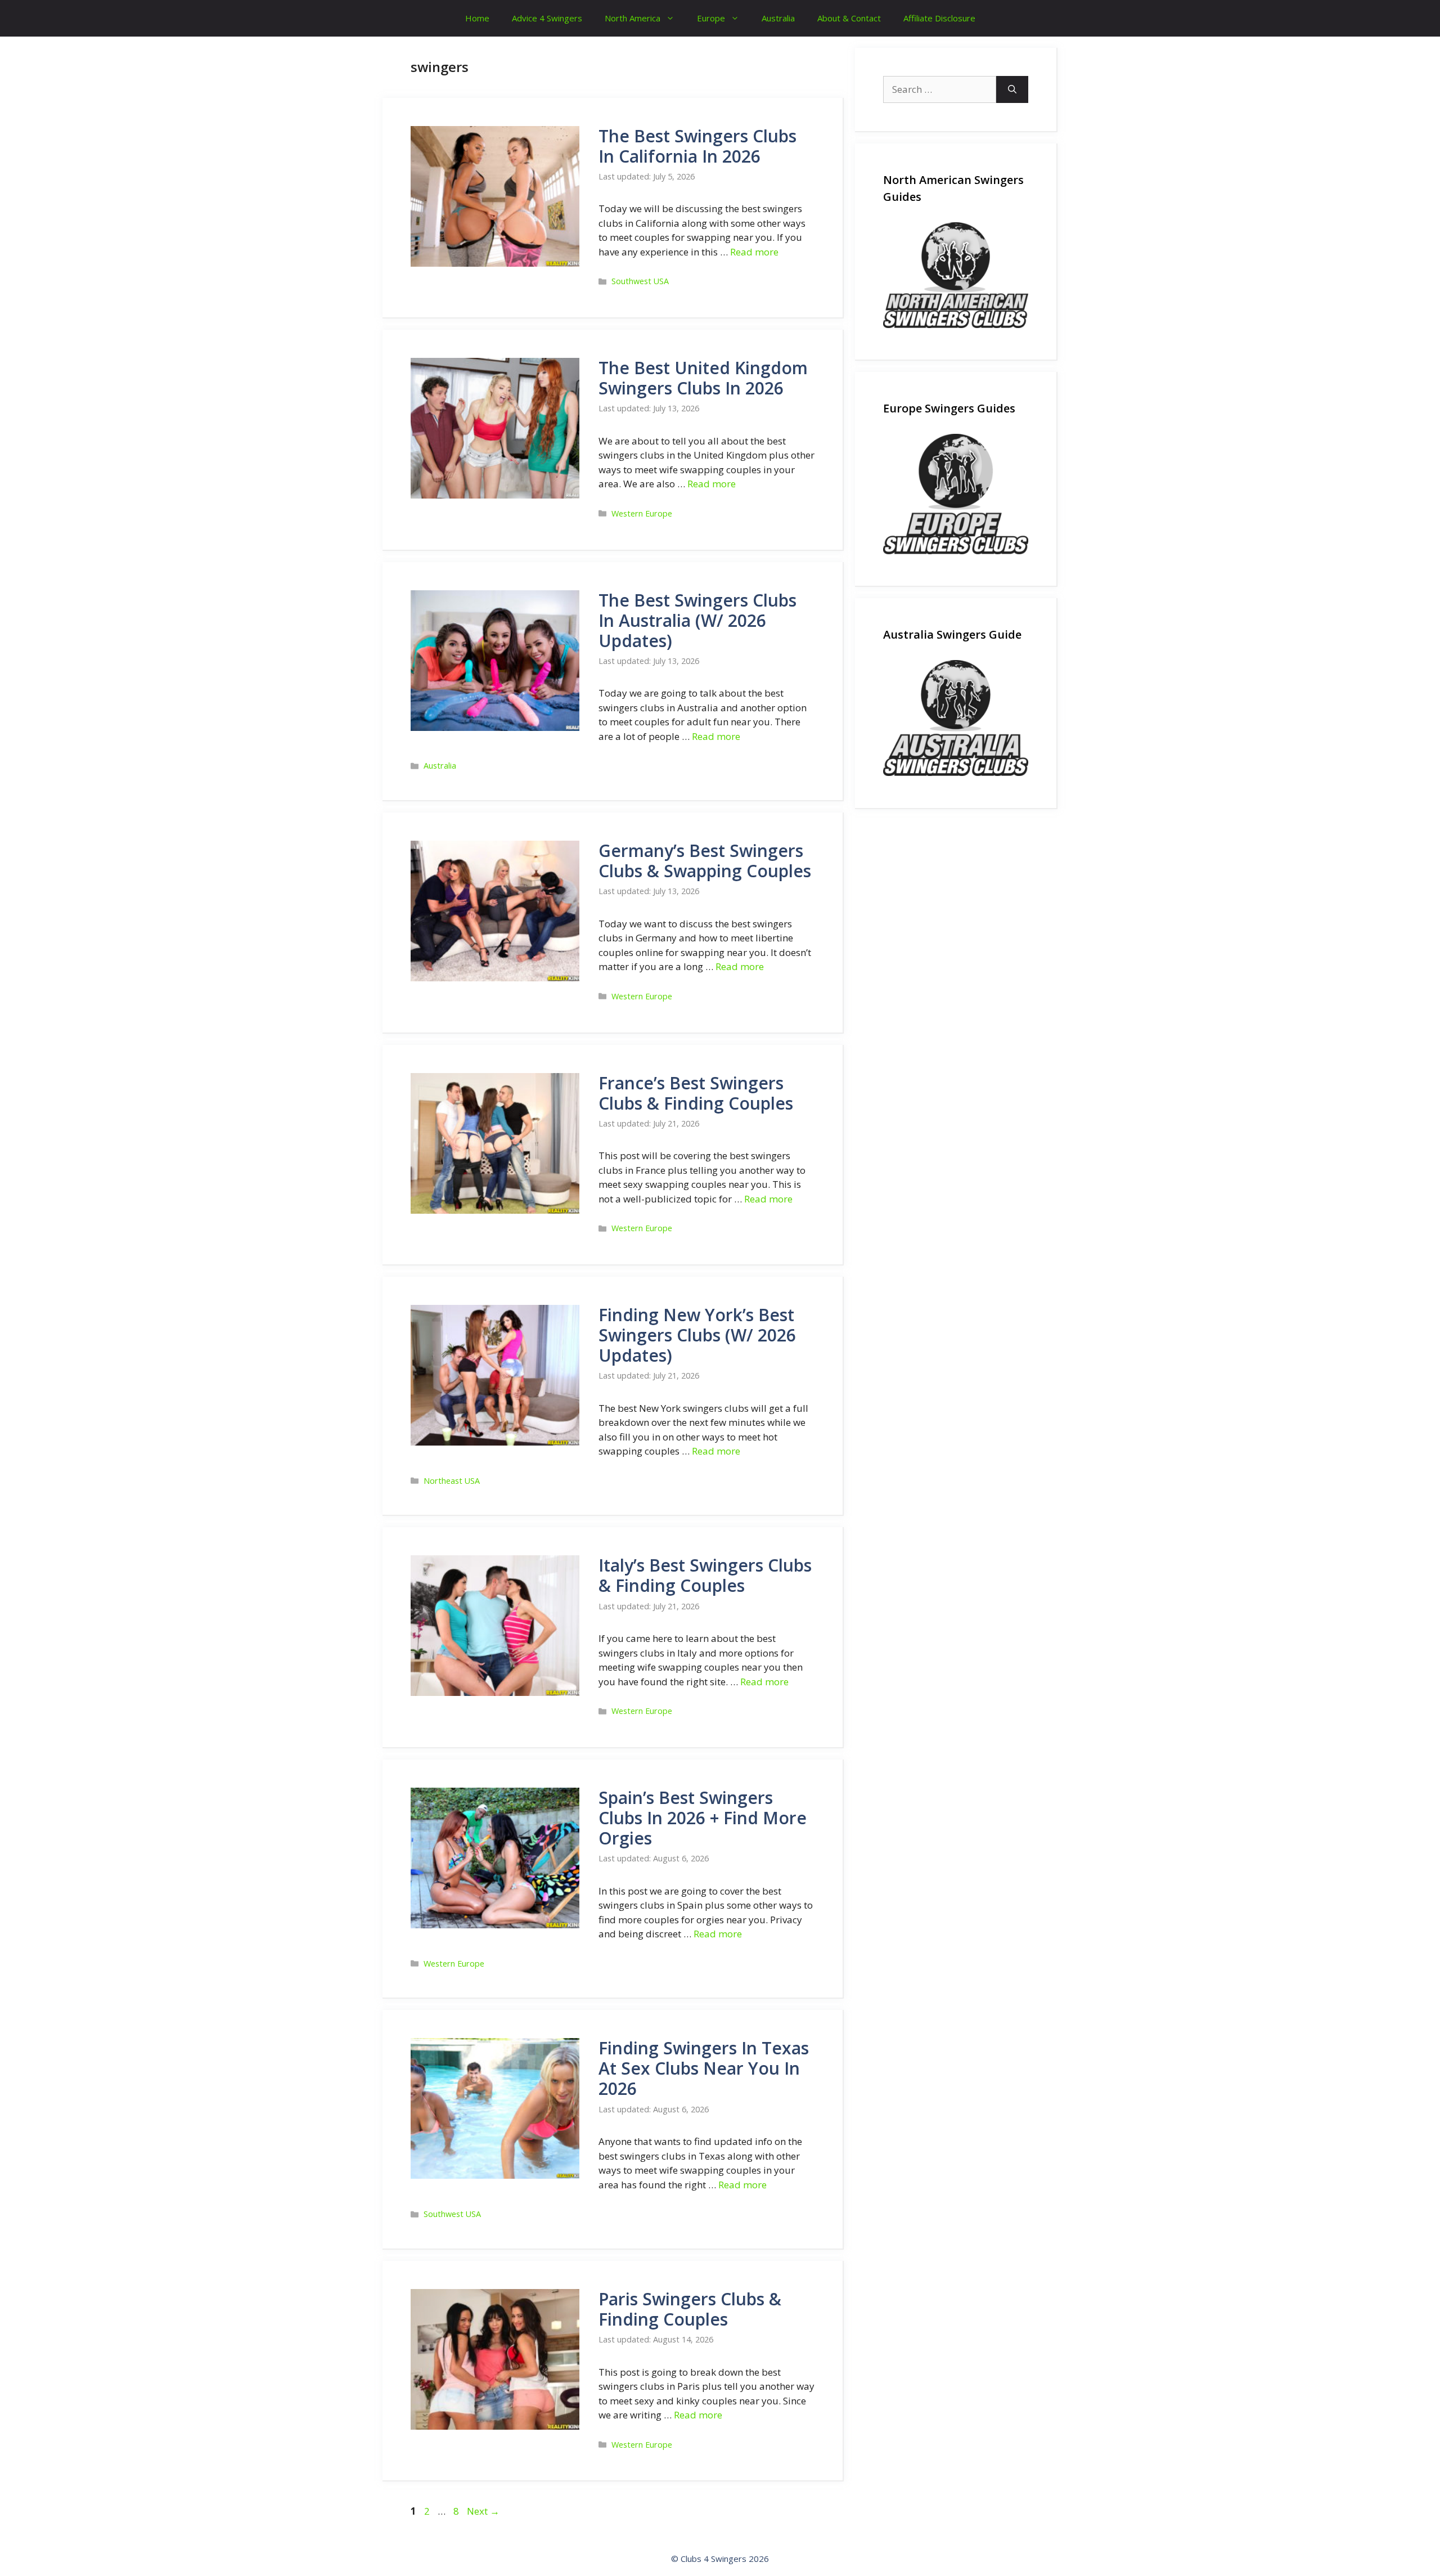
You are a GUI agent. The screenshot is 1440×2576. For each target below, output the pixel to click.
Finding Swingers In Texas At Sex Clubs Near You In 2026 (704, 2068)
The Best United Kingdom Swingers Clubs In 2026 (703, 378)
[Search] (1012, 89)
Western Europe (642, 513)
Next (483, 2511)
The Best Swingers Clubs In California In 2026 (697, 146)
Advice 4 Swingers (547, 18)
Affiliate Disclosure (939, 18)
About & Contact (849, 18)
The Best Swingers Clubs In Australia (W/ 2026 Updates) (697, 620)
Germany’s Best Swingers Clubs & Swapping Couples (705, 861)
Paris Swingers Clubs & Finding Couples (690, 2309)
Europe (711, 18)
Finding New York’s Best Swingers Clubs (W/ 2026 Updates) (697, 1335)
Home (477, 18)
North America (633, 18)
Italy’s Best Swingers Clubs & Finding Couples (705, 1575)
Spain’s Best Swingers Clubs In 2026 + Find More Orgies (703, 1818)
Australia (778, 18)
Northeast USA (452, 1481)
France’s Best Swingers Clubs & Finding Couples (696, 1093)
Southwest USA (640, 281)
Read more (754, 252)
